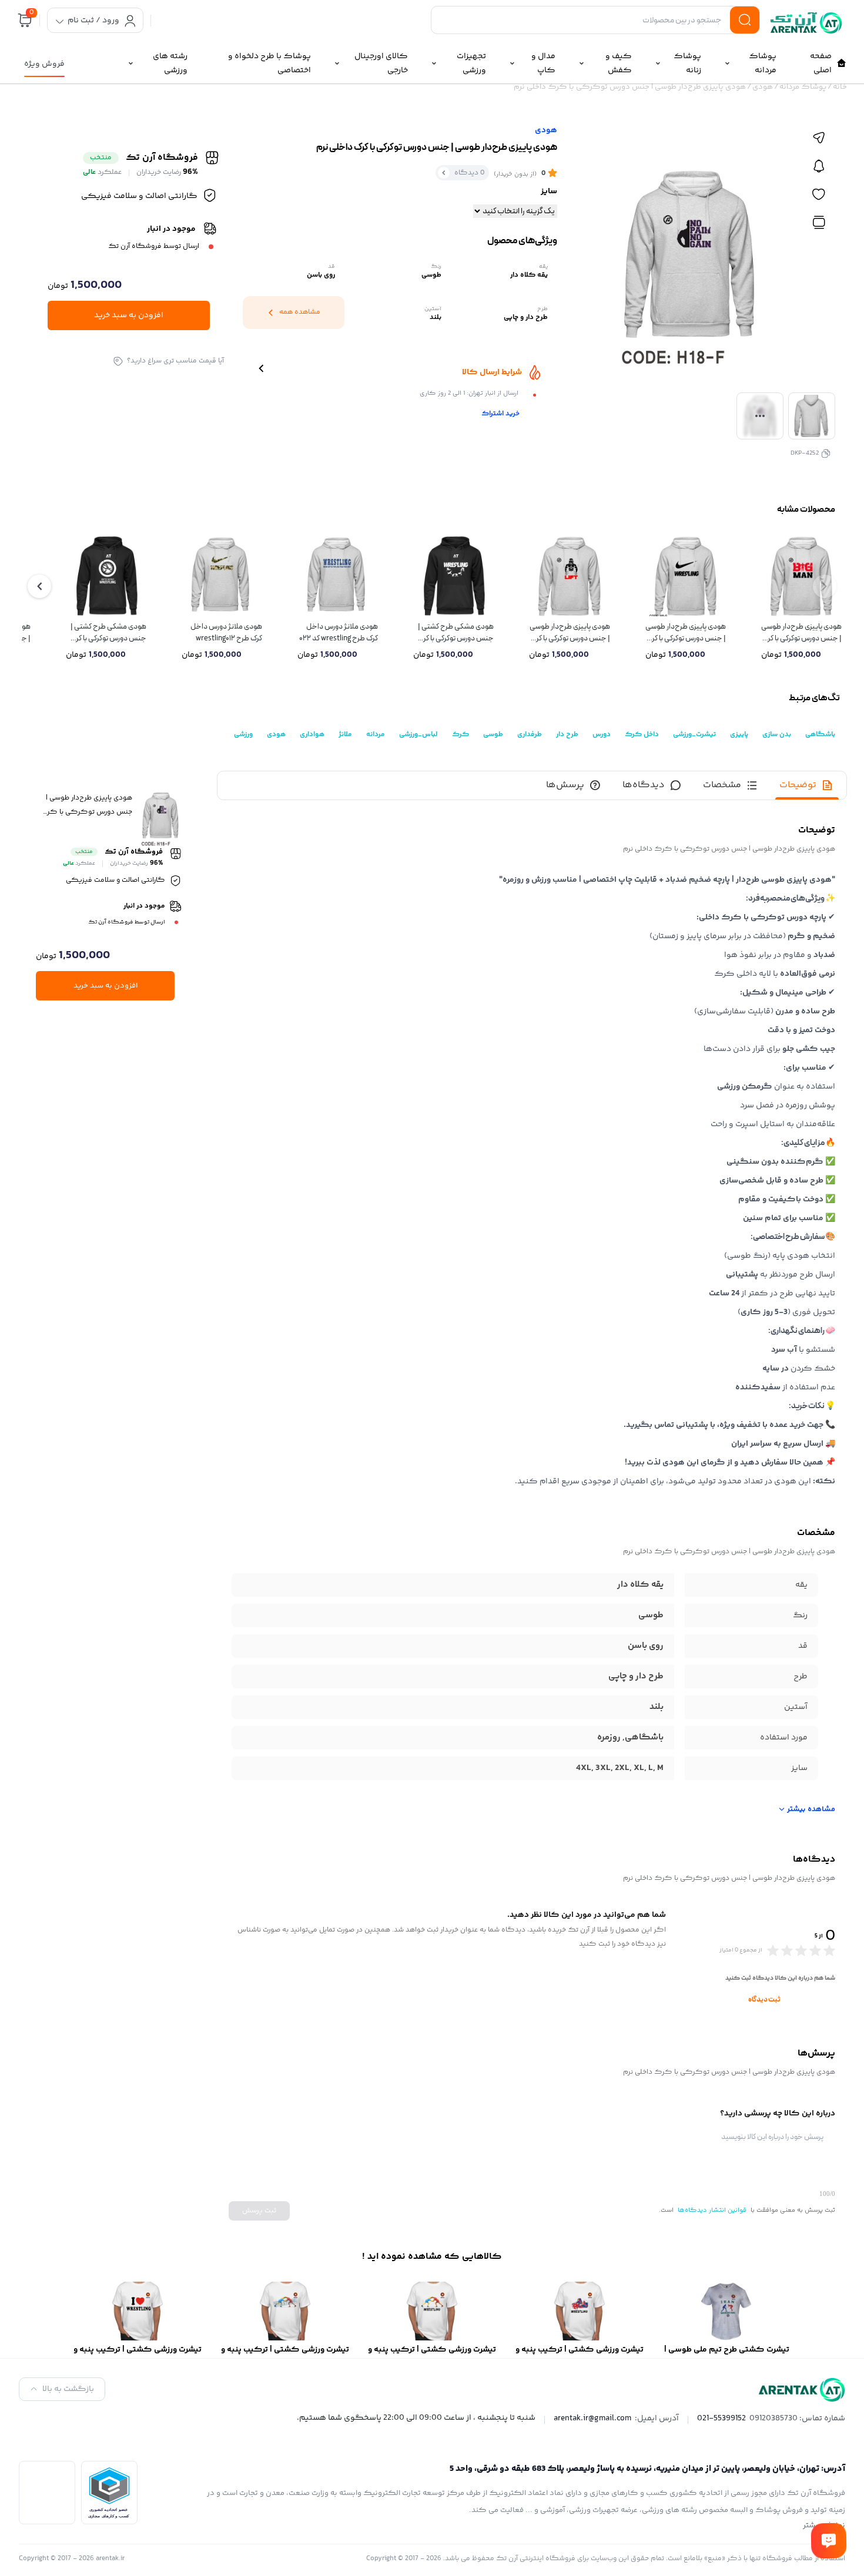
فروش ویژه (44, 64)
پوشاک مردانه (803, 87)
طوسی (651, 1615)
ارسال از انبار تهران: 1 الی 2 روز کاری (469, 393)
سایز (549, 192)
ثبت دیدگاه (764, 2000)
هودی (763, 87)
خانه (840, 87)
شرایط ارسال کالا (492, 372)
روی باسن (646, 1646)
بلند (657, 1707)
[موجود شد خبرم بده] (819, 166)
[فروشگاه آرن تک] (808, 23)
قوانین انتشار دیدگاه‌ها (712, 2210)
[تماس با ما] (829, 2541)
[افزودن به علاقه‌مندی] (819, 194)
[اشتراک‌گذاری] (819, 138)
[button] (39, 586)
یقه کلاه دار (640, 1585)
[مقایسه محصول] (819, 223)
